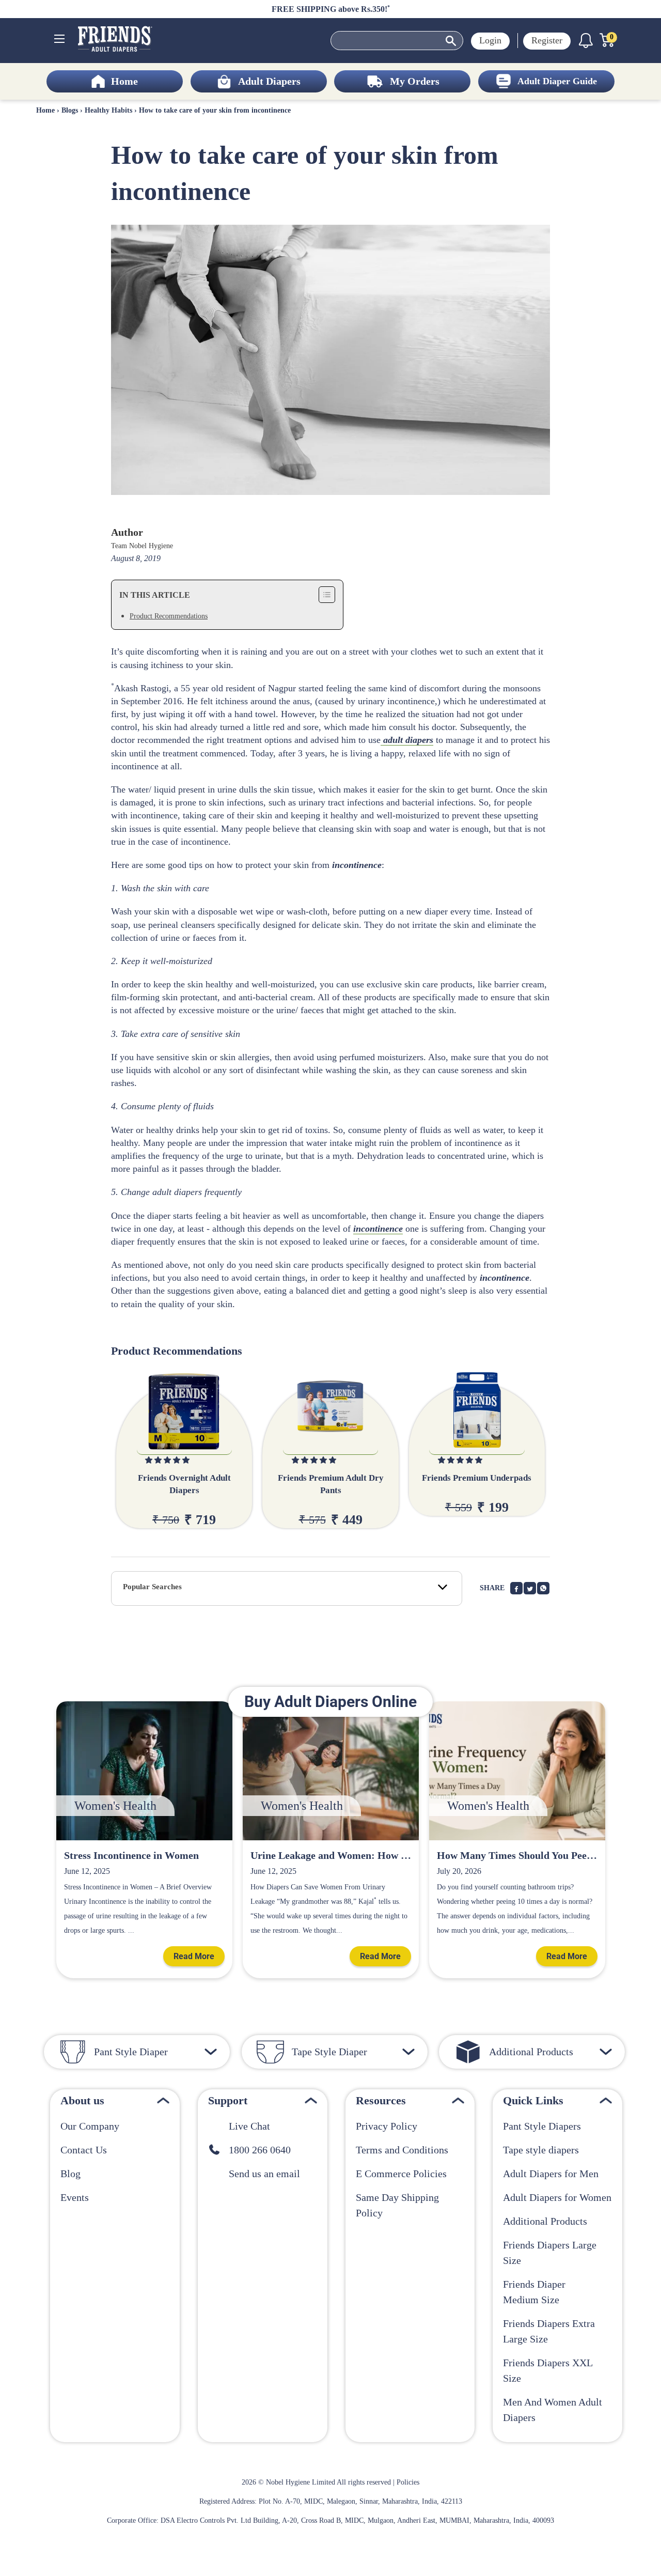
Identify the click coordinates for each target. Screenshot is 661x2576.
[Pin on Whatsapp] (543, 1588)
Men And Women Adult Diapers (553, 2410)
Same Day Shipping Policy (397, 2205)
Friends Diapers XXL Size (548, 2370)
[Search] (451, 41)
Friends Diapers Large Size (550, 2253)
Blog (70, 2174)
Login (490, 40)
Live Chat (246, 2126)
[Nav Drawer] (59, 39)
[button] (168, 1460)
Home (45, 110)
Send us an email (261, 2174)
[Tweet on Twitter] (530, 1588)
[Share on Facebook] (516, 1588)
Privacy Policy (387, 2126)
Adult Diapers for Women (557, 2197)
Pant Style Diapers (542, 2126)
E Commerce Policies (401, 2174)
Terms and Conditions (402, 2150)
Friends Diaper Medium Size (534, 2292)
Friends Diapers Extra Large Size (549, 2331)
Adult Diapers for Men (551, 2174)
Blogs (70, 110)
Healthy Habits (108, 110)
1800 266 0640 (256, 2150)
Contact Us (84, 2150)
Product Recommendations (169, 616)
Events (75, 2197)
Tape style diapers (541, 2150)
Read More (194, 1956)
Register (547, 40)
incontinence (378, 1229)
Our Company (90, 2126)
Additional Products (545, 2221)
